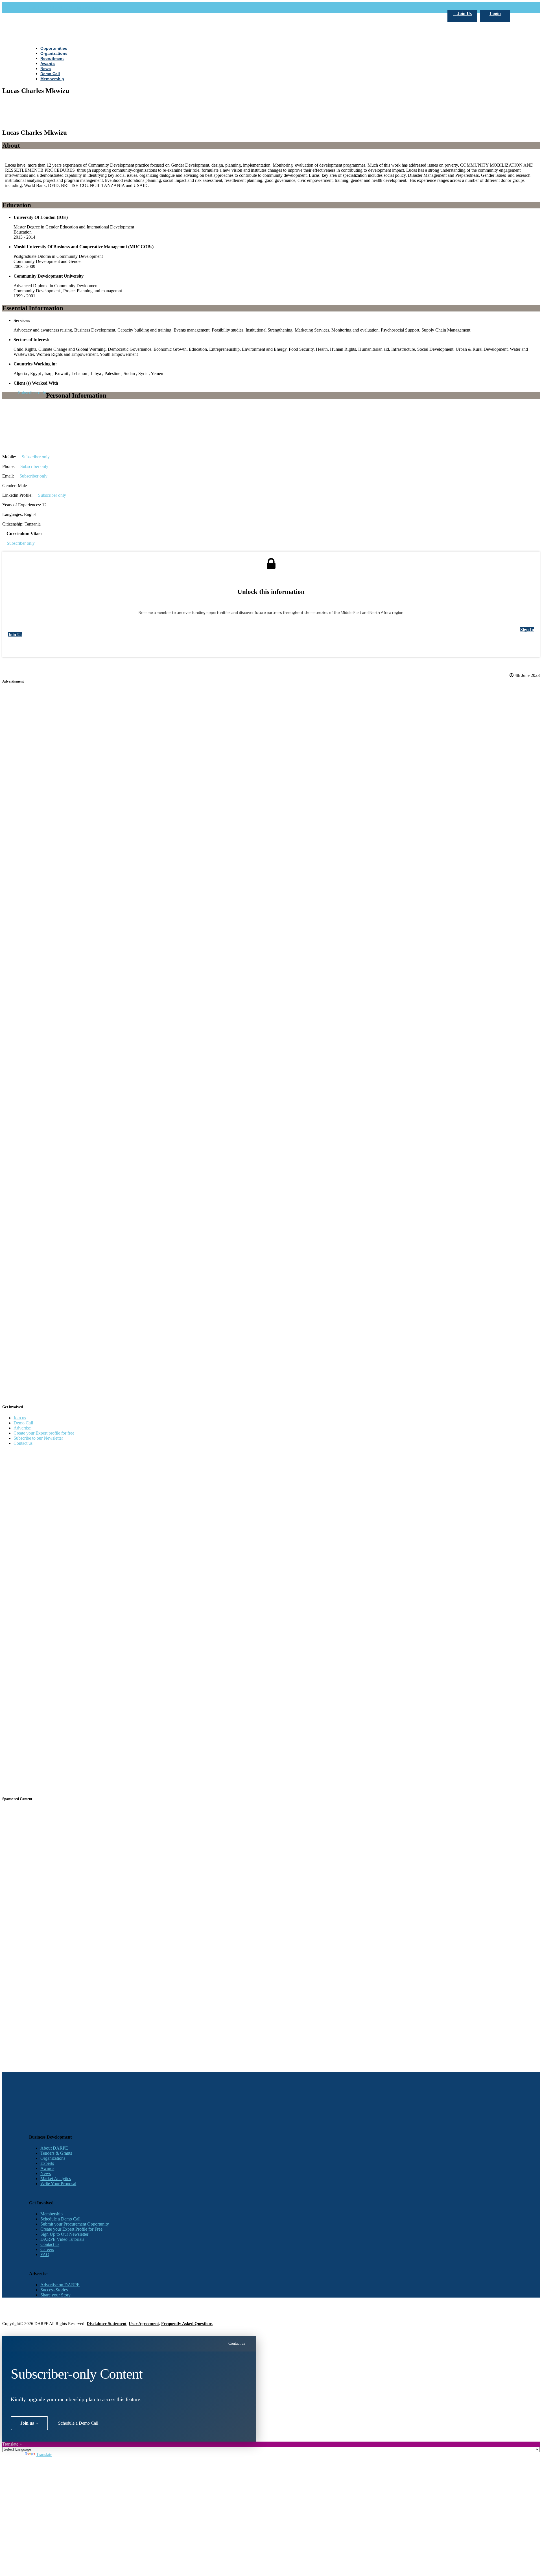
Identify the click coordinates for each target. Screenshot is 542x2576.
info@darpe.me (91, 7)
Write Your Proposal (58, 2184)
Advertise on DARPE (60, 2285)
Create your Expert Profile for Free (71, 2229)
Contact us (23, 1443)
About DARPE (54, 2148)
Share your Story (55, 2295)
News (46, 2173)
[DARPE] (271, 293)
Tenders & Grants (56, 2153)
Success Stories (54, 2290)
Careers (47, 2249)
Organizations (53, 2158)
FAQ (45, 2254)
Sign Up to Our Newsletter (64, 2234)
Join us (20, 1418)
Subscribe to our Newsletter (38, 1438)
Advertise (22, 1428)
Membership (52, 2214)
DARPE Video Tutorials (62, 2239)
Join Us (464, 13)
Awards (47, 2168)
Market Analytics (56, 2179)
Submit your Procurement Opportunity (75, 2224)
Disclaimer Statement (107, 2324)
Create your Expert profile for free (44, 1433)
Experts (47, 2163)
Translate (44, 2454)
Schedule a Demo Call (60, 2219)
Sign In (527, 630)
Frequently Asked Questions (187, 2324)
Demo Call (23, 1423)
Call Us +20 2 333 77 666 (52, 7)
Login (495, 13)
